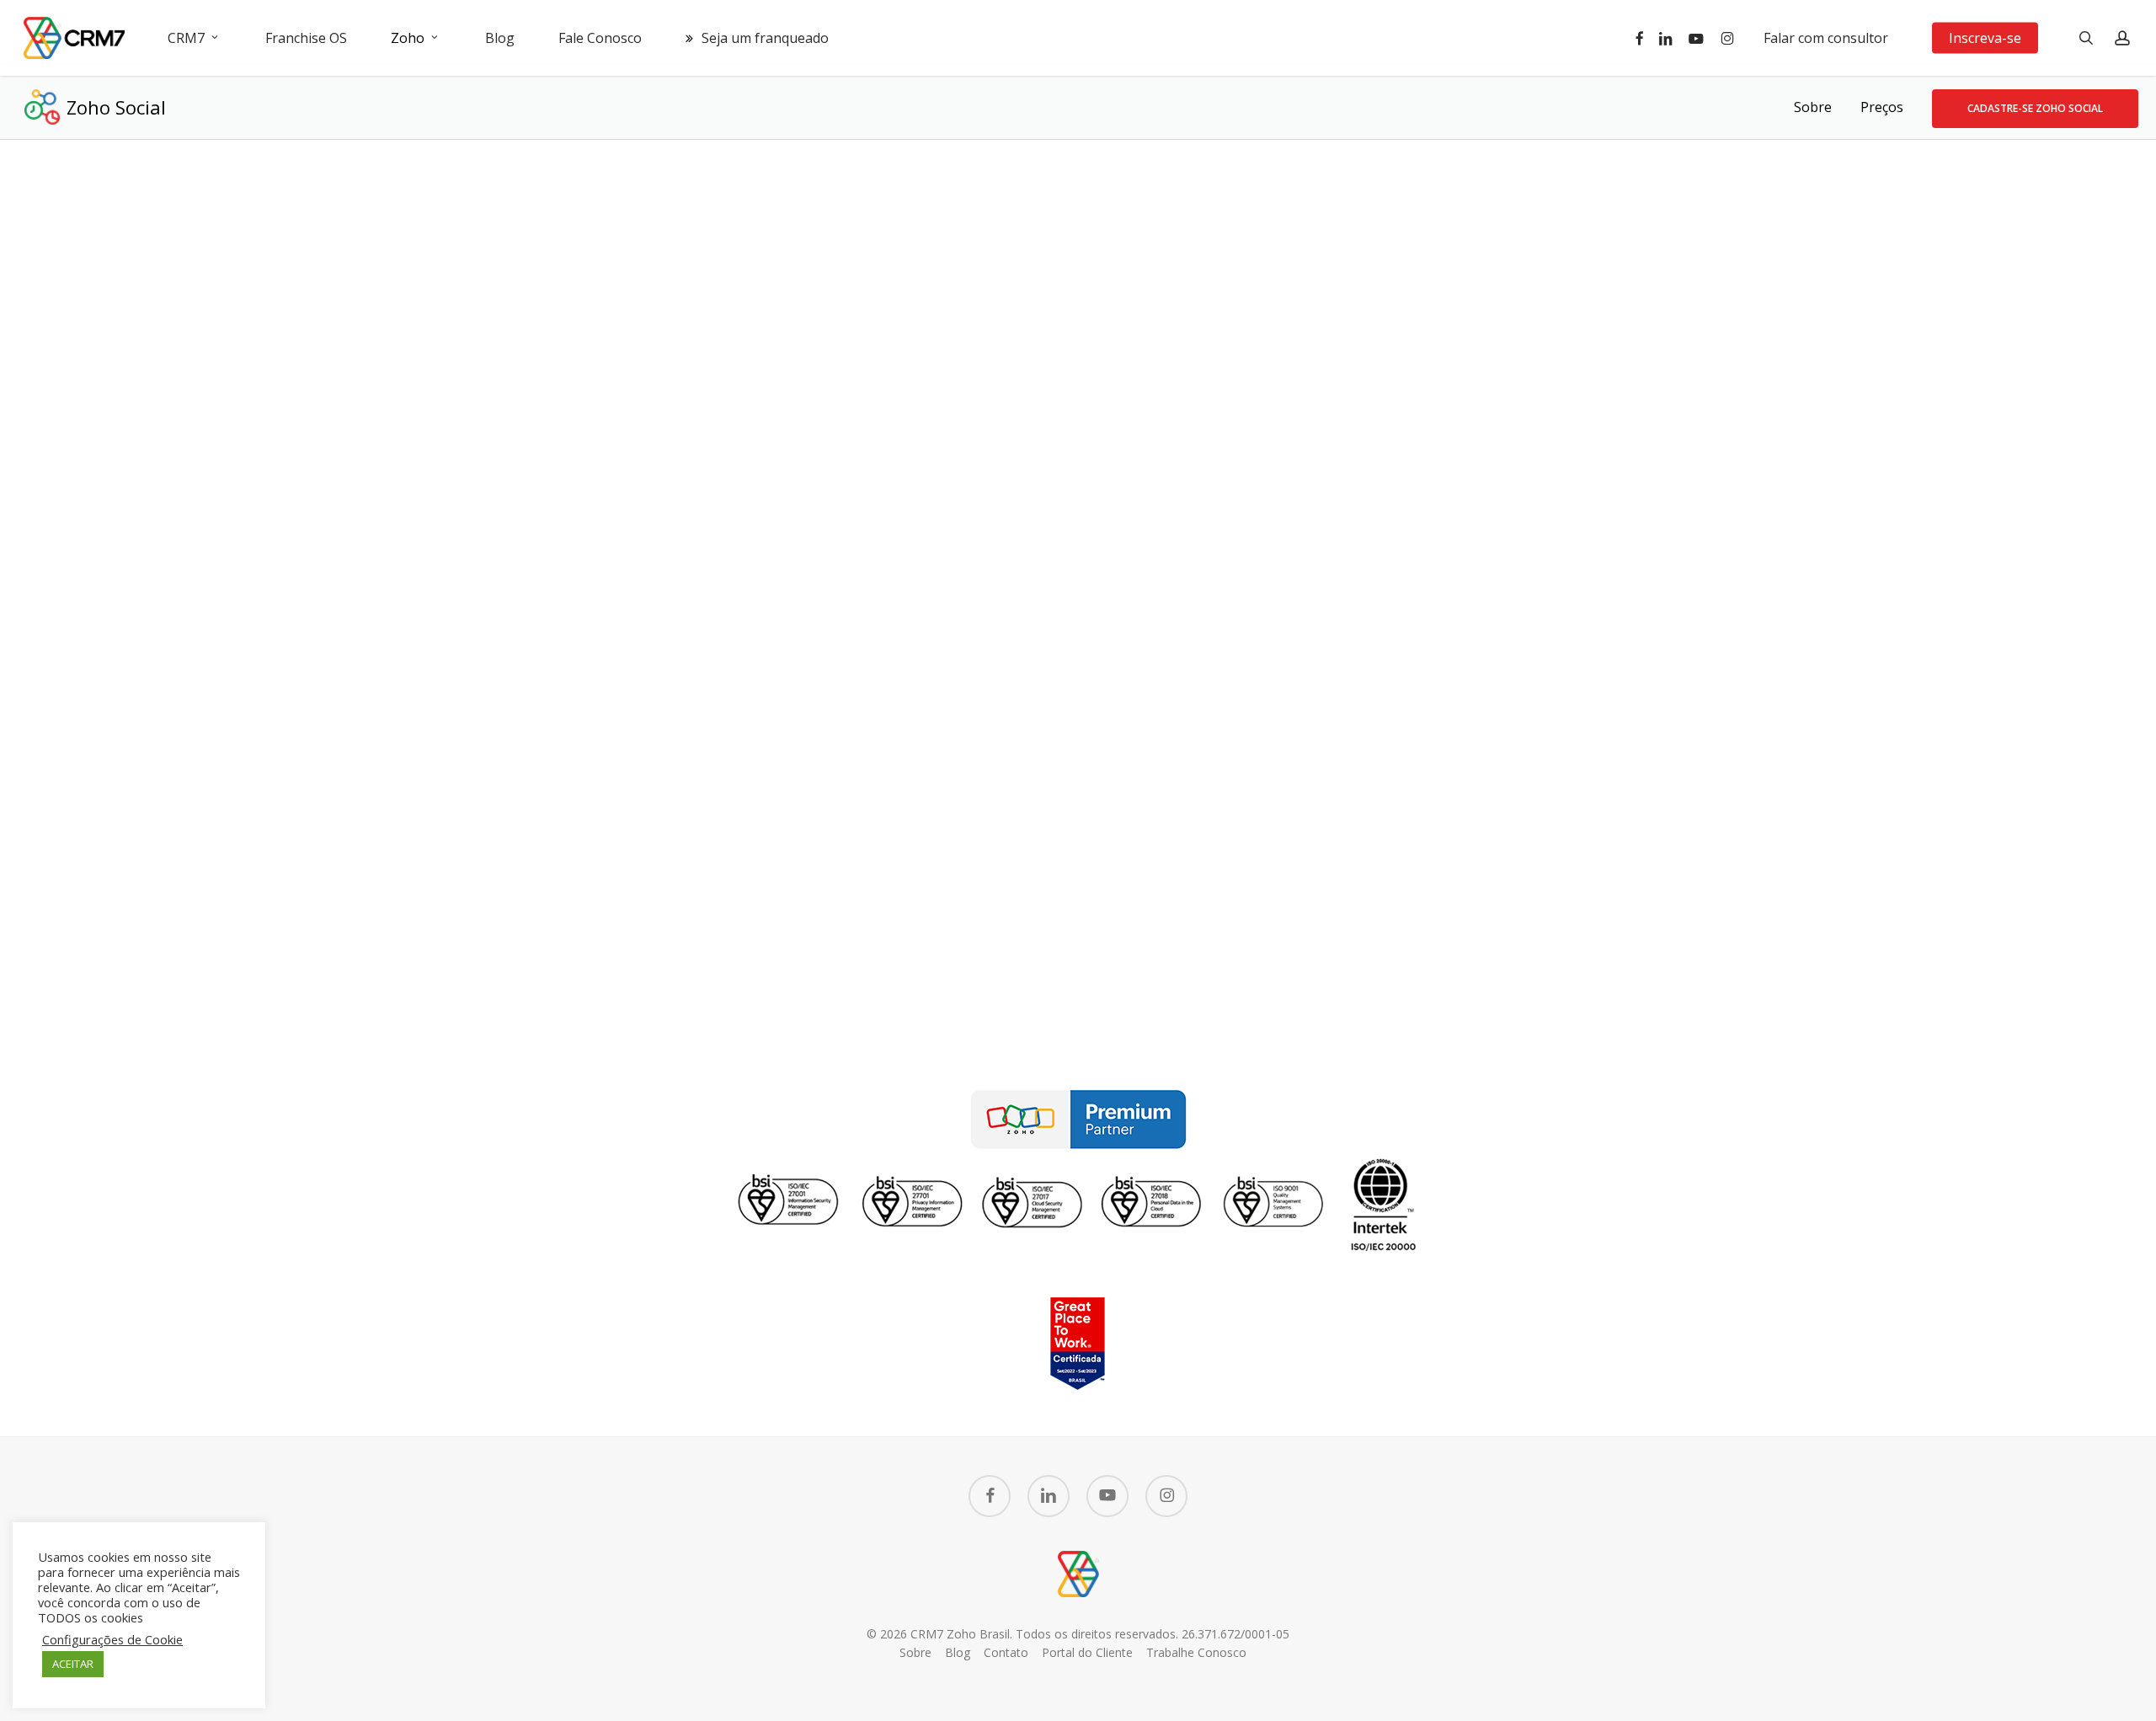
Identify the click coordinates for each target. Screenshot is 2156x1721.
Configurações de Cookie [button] (112, 1639)
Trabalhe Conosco (1196, 1652)
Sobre (1813, 107)
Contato (1006, 1652)
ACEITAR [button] (73, 1664)
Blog (958, 1652)
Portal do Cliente (1087, 1652)
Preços (1882, 107)
